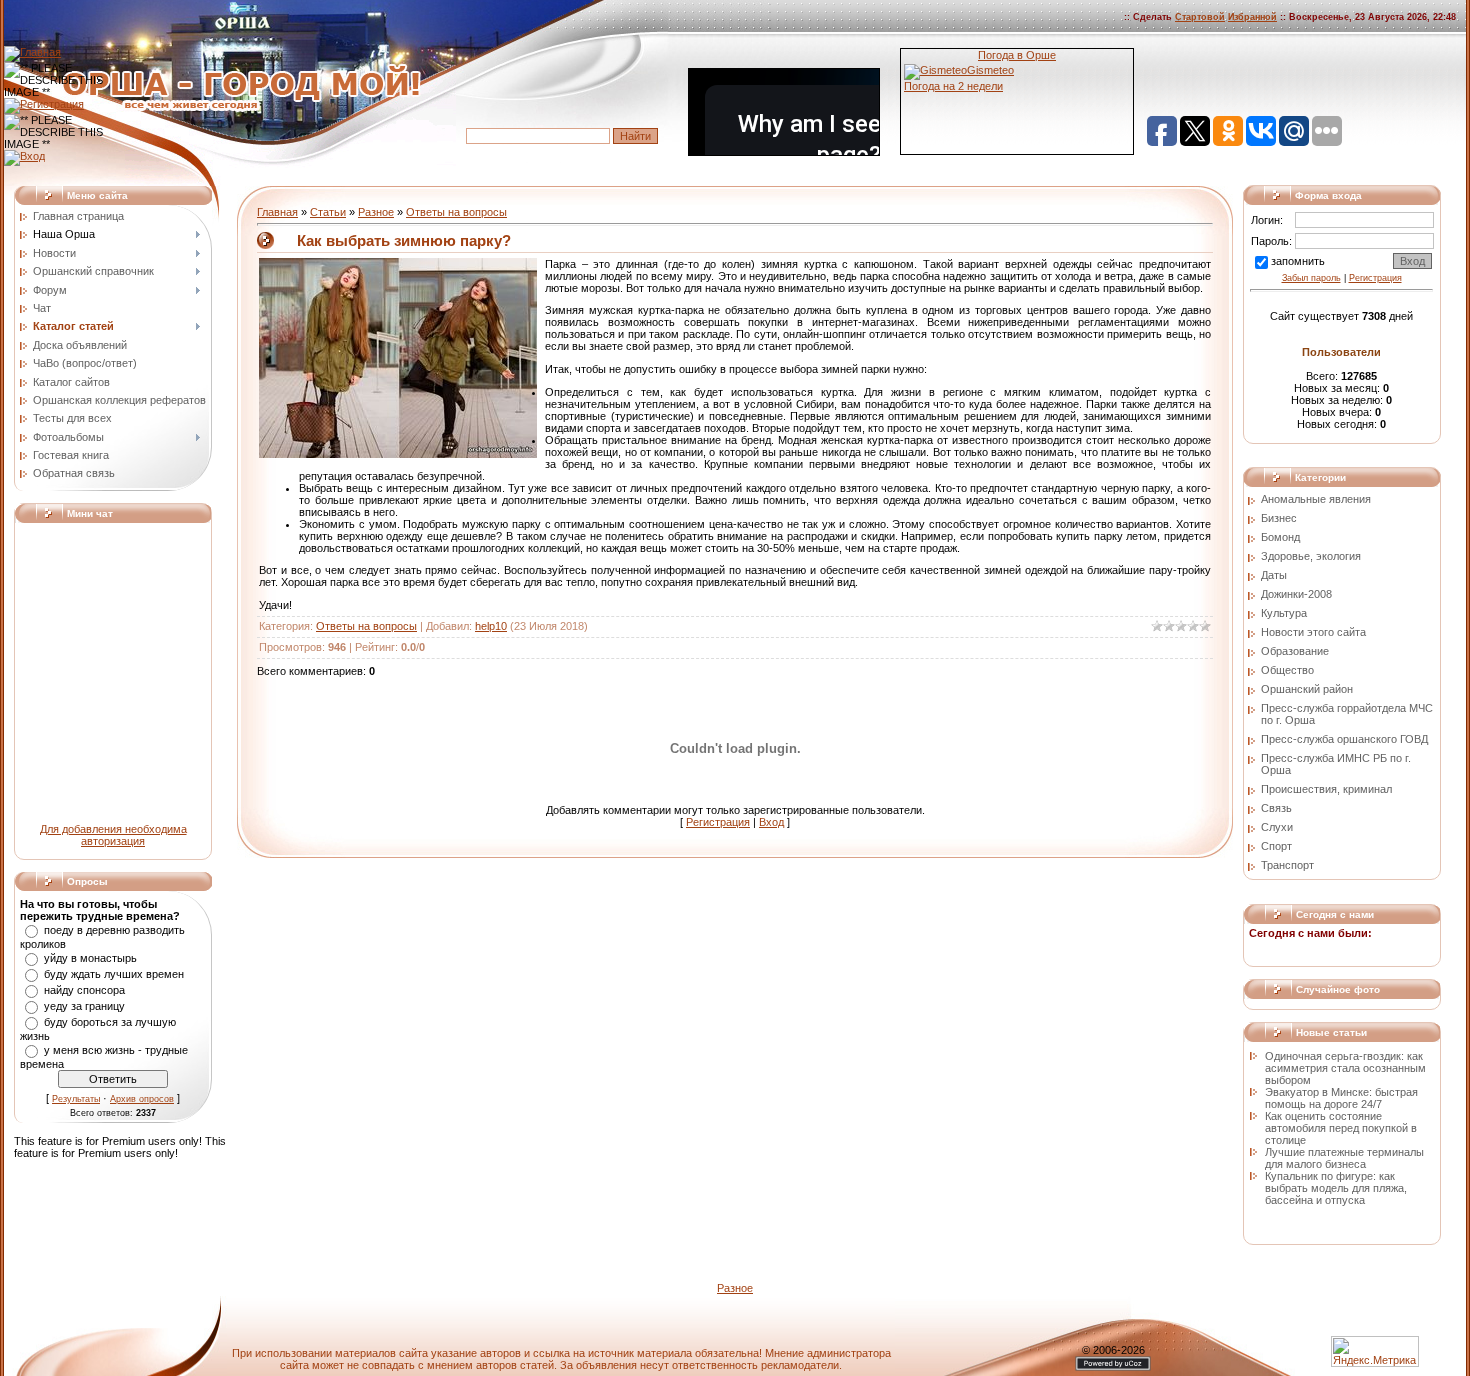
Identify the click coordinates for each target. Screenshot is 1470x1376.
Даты (1274, 575)
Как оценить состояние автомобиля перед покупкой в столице (1341, 1128)
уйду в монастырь (90, 958)
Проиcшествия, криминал (1326, 789)
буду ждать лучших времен (114, 974)
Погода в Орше (1017, 55)
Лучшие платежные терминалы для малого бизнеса (1344, 1158)
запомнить (1298, 261)
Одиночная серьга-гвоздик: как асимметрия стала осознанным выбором (1345, 1068)
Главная (277, 212)
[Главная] (32, 52)
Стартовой (1200, 17)
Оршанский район (1307, 689)
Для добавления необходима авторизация (113, 835)
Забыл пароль (1311, 278)
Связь (1276, 808)
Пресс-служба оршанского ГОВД (1344, 739)
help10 (491, 626)
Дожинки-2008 (1296, 594)
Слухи (1277, 827)
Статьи (328, 212)
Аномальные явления (1316, 499)
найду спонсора (84, 990)
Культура (1284, 613)
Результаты (76, 1099)
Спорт (1276, 846)
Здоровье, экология (1311, 556)
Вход (771, 822)
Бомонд (1280, 537)
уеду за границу (84, 1006)
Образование (1295, 651)
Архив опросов (142, 1099)
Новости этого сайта (1313, 632)
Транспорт (1287, 865)
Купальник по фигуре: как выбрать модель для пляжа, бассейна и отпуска (1336, 1188)
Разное (376, 212)
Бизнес (1279, 518)
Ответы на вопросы (456, 212)
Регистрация (718, 822)
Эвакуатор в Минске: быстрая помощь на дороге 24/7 (1341, 1098)
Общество (1287, 670)
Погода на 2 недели (953, 86)
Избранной (1252, 17)
